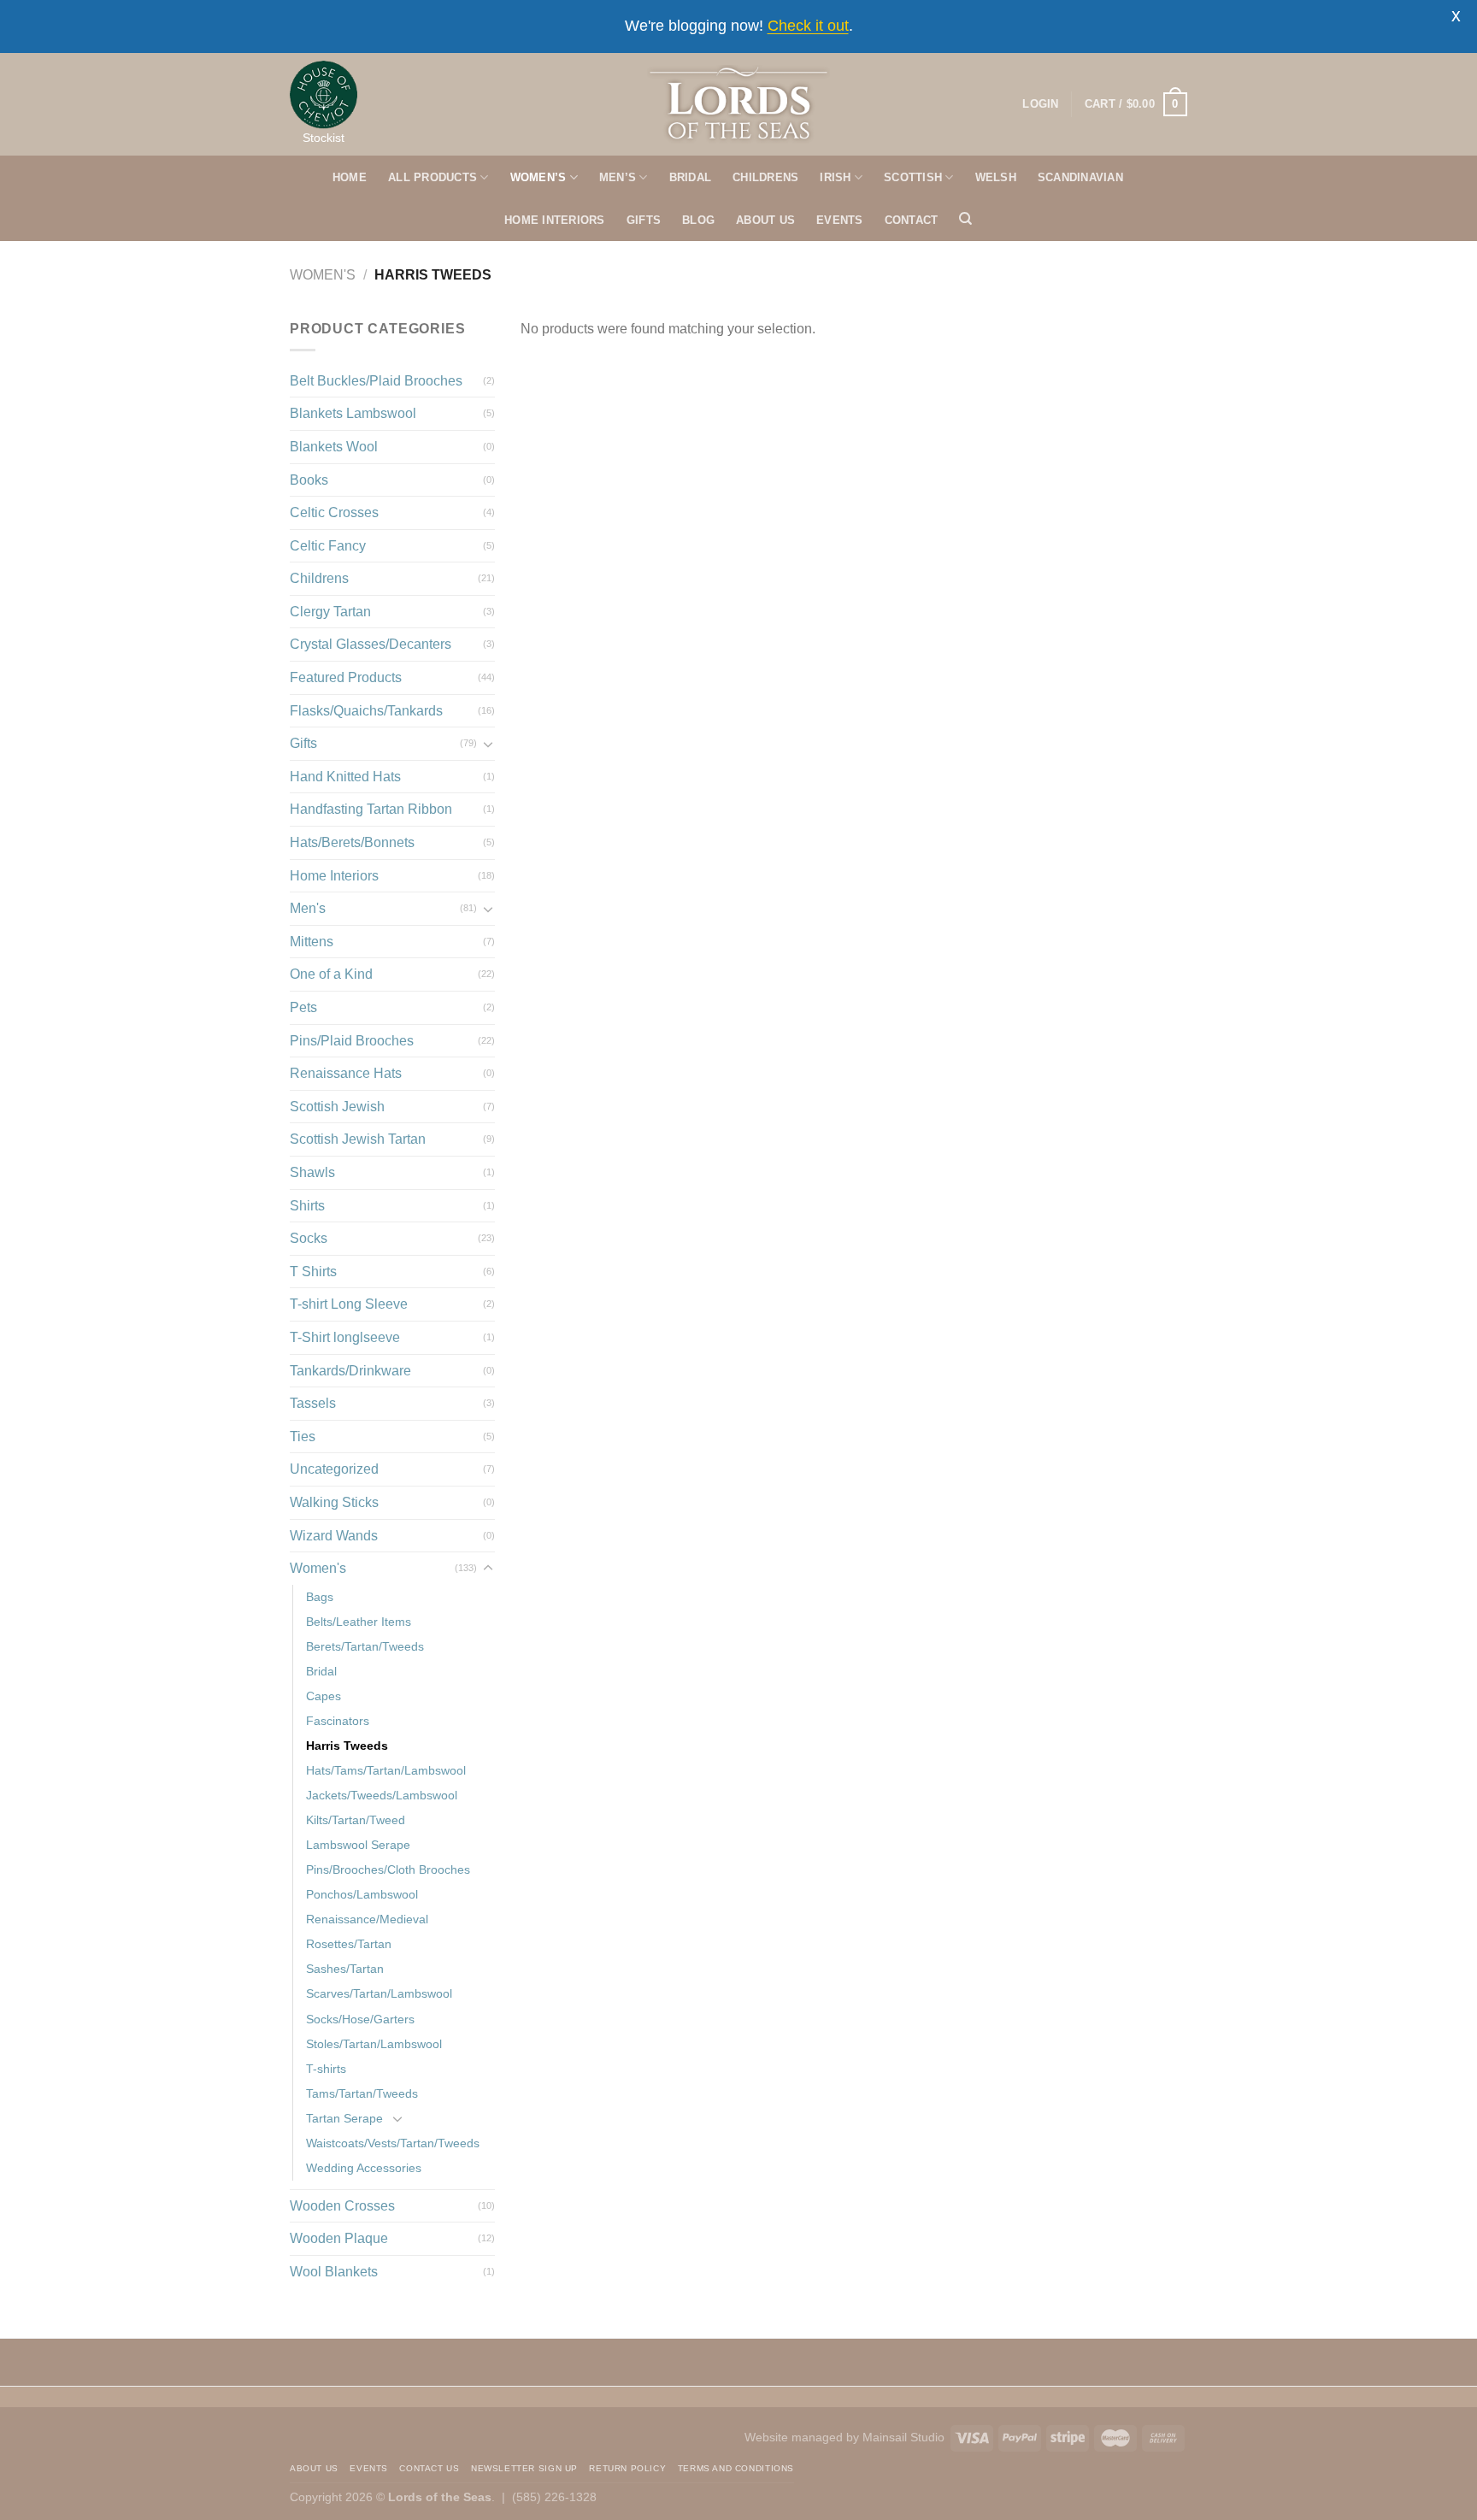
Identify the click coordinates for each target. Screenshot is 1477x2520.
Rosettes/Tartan (349, 1944)
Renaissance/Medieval (367, 1919)
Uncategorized (334, 1469)
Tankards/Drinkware (350, 1371)
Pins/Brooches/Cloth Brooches (388, 1869)
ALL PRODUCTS (433, 177)
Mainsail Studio (903, 2437)
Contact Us (429, 2468)
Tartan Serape (344, 2118)
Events (369, 2468)
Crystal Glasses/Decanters (371, 644)
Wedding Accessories (364, 2168)
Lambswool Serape (358, 1845)
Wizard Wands (334, 1536)
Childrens (319, 578)
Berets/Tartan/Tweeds (365, 1646)
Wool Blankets (334, 2272)
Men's (308, 908)
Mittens (312, 942)
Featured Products (346, 677)
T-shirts (326, 2069)
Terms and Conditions (736, 2468)
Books (309, 480)
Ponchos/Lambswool (362, 1894)
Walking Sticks (334, 1502)
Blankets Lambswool (353, 413)
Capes (324, 1696)
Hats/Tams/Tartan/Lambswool (386, 1770)
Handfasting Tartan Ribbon (371, 809)
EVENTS (840, 220)
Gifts (303, 743)
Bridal (321, 1671)
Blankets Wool (334, 447)
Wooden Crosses (342, 2206)
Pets (303, 1007)
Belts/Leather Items (359, 1622)
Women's (323, 275)
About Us (314, 2468)
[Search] (965, 219)
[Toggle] (488, 744)
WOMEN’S (538, 177)
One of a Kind (331, 974)
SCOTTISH (913, 177)
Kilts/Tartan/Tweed (356, 1820)
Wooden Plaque (339, 2238)
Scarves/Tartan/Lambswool (379, 1993)
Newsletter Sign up (524, 2468)
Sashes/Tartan (345, 1969)
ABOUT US (765, 220)
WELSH (996, 177)
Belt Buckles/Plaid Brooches (376, 381)
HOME (350, 177)
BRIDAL (691, 177)
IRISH (835, 177)
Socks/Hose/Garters (360, 2019)
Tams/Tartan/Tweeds (362, 2093)
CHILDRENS (765, 177)
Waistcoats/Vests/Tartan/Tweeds (393, 2143)
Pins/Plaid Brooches (352, 1041)
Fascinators (338, 1721)
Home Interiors (334, 876)
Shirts (307, 1206)
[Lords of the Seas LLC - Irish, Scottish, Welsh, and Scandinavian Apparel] (739, 104)
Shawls (312, 1172)
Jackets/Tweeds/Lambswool (382, 1795)
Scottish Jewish (337, 1107)
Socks (309, 1238)
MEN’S (618, 177)
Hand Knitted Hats (345, 777)
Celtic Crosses (334, 512)
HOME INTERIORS (555, 220)
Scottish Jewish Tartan (358, 1139)
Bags (320, 1597)
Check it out (808, 26)
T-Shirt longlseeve (345, 1337)
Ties (303, 1437)
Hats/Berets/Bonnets (352, 842)
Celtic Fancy (328, 546)
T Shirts (313, 1272)
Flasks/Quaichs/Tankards (366, 711)
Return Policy (627, 2468)
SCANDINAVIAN (1080, 177)
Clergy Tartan (330, 612)
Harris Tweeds (347, 1746)
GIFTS (644, 220)
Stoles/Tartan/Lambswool (374, 2044)
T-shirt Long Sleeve (349, 1304)
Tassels (313, 1403)
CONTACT (912, 220)
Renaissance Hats (346, 1073)
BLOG (698, 220)
